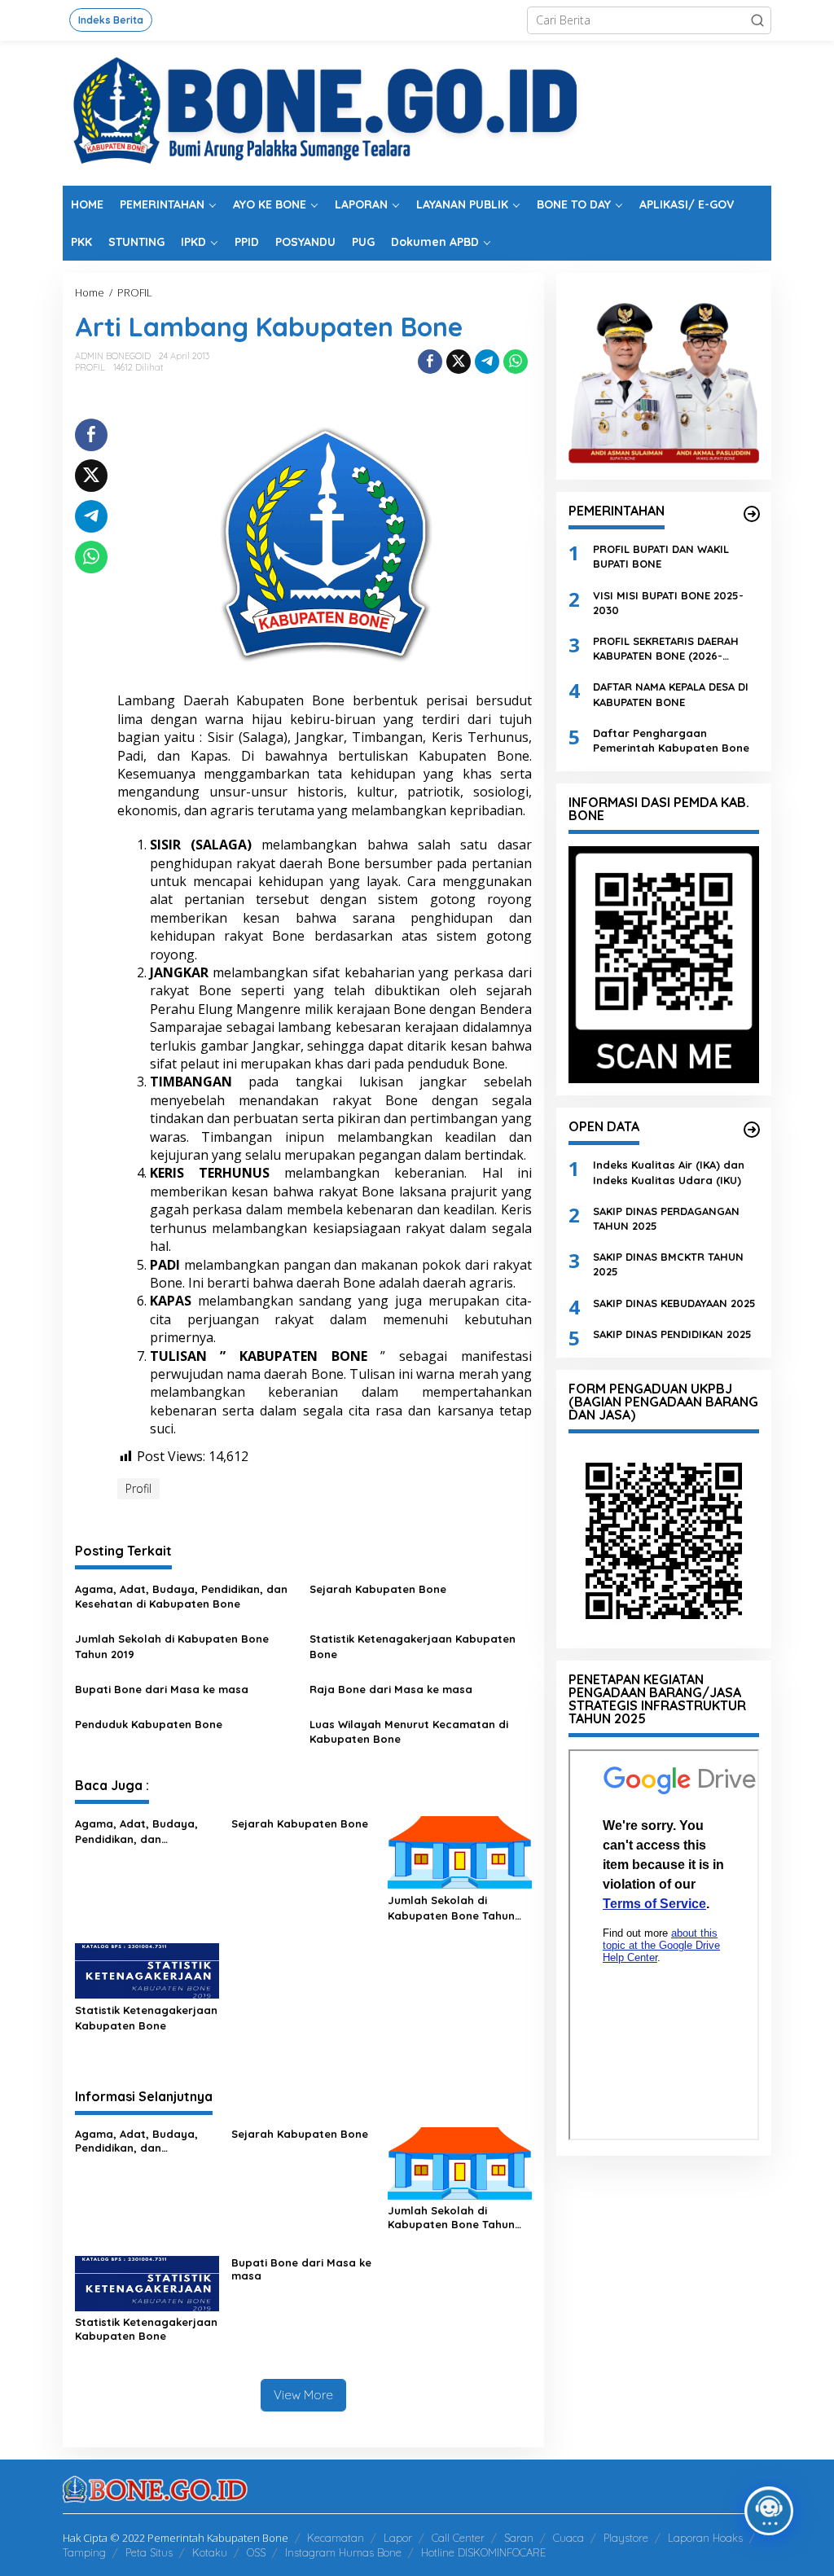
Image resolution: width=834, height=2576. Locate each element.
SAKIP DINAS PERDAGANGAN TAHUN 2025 (666, 1218)
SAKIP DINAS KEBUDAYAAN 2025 (674, 1303)
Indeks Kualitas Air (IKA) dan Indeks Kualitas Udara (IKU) (669, 1172)
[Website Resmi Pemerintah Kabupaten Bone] (417, 112)
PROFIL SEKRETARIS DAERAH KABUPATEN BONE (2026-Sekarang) (666, 649)
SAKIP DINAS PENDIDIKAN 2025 (672, 1334)
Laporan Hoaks (705, 2538)
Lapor (398, 2538)
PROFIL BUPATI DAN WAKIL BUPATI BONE (661, 556)
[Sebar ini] (430, 362)
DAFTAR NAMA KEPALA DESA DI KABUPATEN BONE (671, 694)
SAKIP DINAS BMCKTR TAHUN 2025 (668, 1264)
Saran (519, 2538)
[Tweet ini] (459, 362)
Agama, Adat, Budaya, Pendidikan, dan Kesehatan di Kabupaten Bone (181, 1596)
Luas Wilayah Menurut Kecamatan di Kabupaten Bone (409, 1731)
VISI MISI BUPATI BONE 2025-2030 (668, 603)
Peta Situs (149, 2552)
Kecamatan (336, 2538)
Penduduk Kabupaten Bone (149, 1724)
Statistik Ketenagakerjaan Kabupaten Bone (413, 1646)
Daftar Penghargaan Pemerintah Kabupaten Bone (671, 740)
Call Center (458, 2538)
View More (303, 2395)
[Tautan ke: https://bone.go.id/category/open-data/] (752, 1130)
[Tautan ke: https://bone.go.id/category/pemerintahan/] (752, 514)
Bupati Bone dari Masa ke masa (162, 1689)
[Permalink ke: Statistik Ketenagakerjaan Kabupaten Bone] (147, 1970)
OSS (256, 2552)
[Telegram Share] (487, 362)
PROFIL (90, 367)
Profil (138, 1488)
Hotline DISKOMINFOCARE (483, 2552)
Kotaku (210, 2552)
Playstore (626, 2538)
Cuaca (568, 2538)
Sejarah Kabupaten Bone (378, 1589)
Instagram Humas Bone (343, 2552)
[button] (757, 20)
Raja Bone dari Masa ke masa (391, 1689)
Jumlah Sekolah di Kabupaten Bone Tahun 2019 (172, 1646)
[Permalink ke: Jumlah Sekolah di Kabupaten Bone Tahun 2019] (460, 1851)
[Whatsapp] (516, 362)
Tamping (84, 2552)
